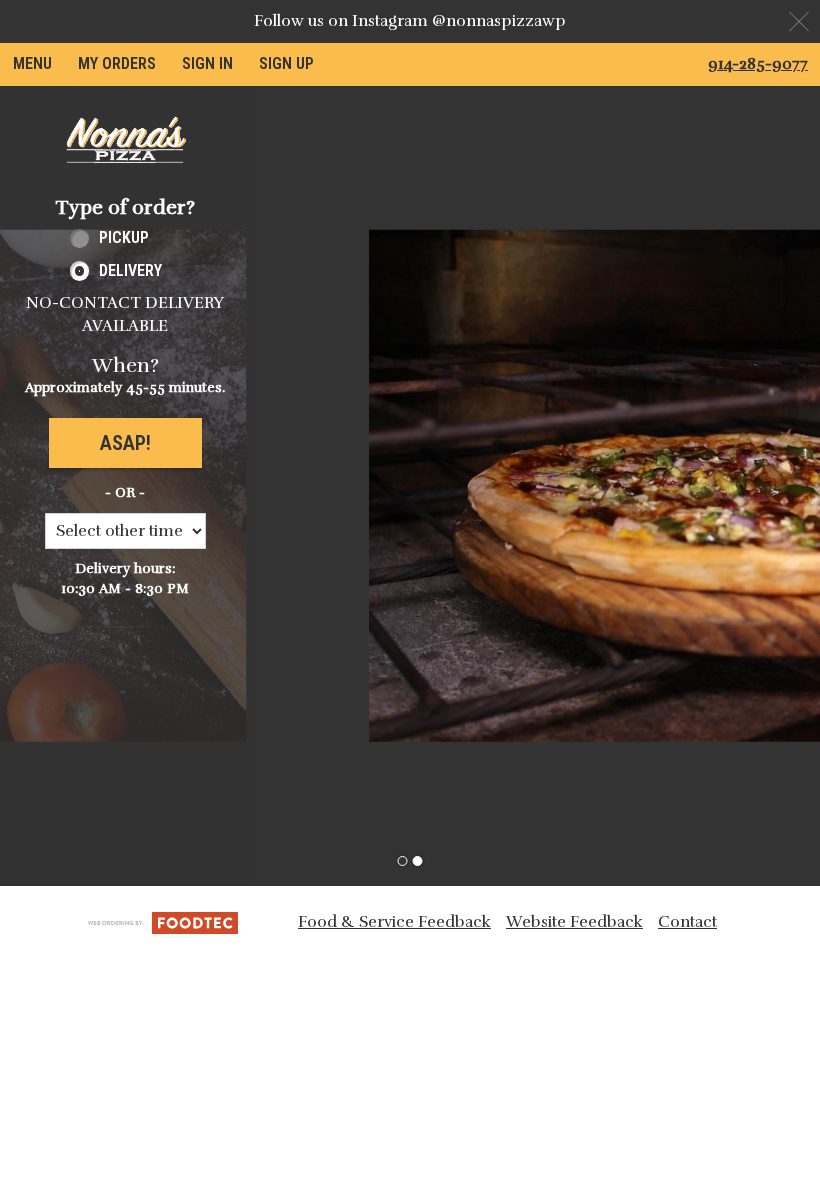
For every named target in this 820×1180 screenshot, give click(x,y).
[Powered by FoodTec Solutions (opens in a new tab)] (163, 922)
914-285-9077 (758, 64)
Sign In (207, 63)
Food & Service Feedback (394, 922)
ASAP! (125, 443)
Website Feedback (574, 922)
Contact (687, 922)
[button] (125, 140)
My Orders (117, 63)
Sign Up (286, 63)
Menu (32, 63)
